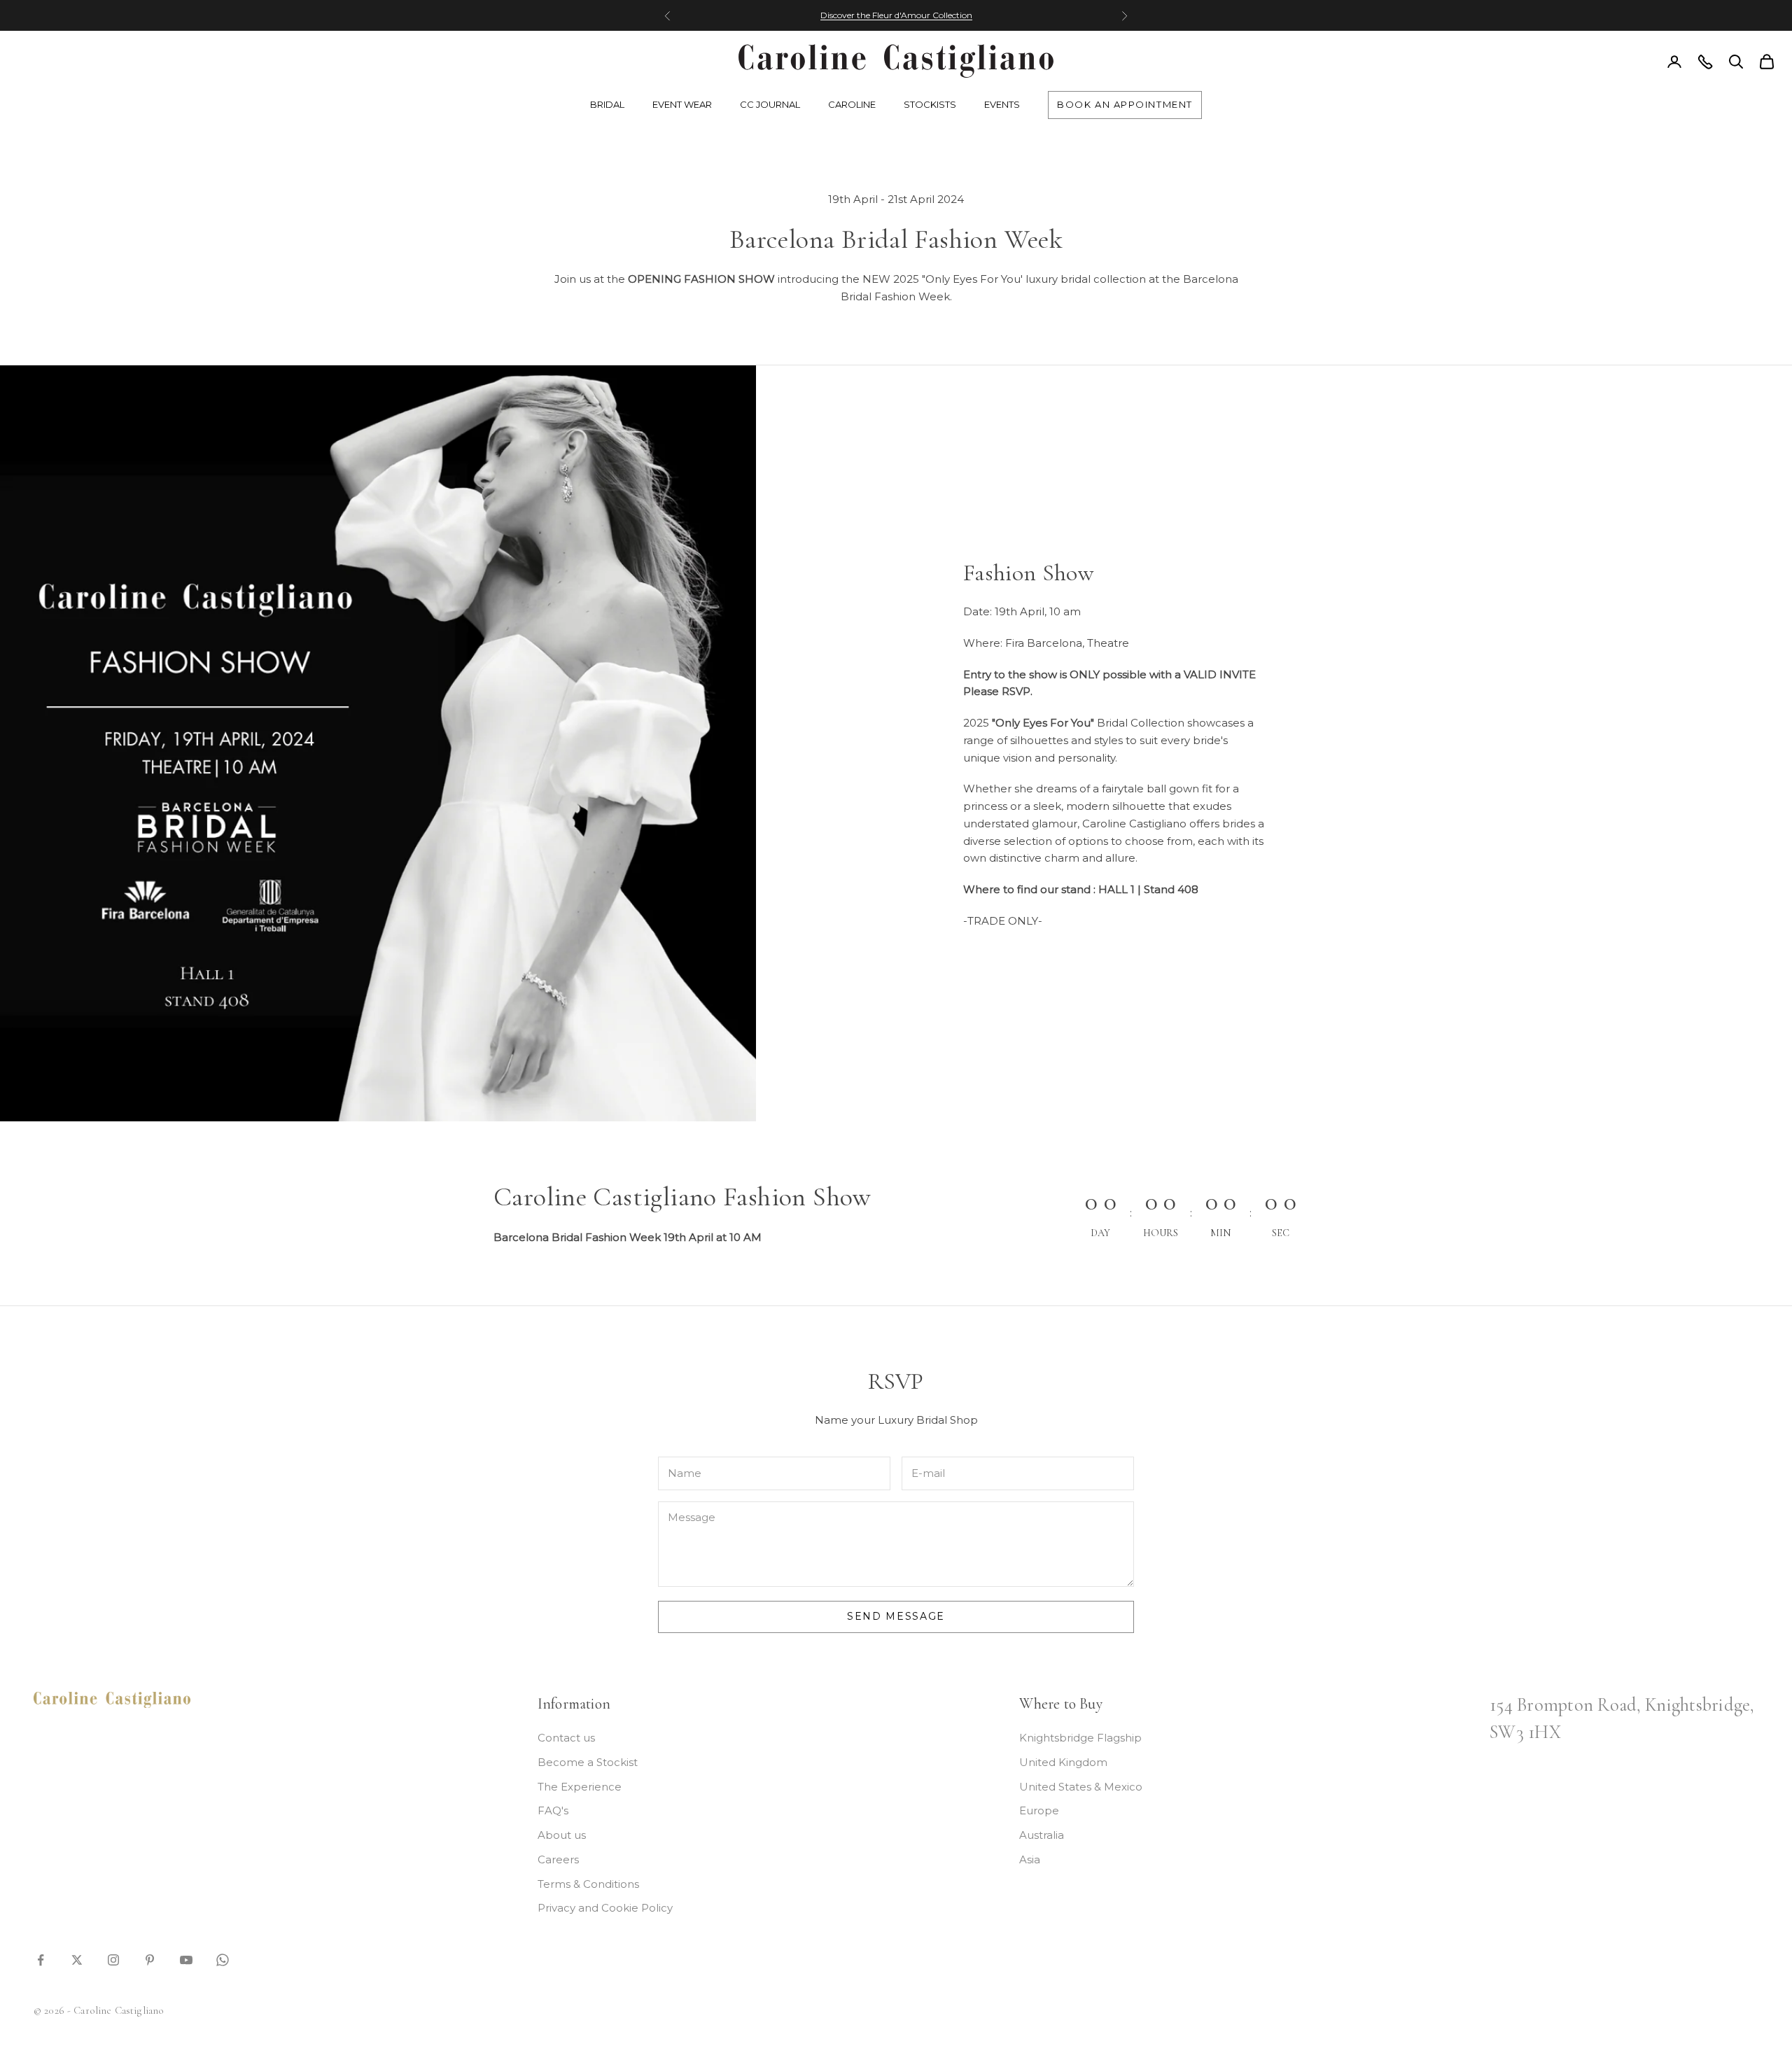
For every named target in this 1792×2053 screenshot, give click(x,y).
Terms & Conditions (588, 1884)
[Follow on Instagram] (113, 1959)
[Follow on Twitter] (77, 1959)
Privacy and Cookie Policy (605, 1908)
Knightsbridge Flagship (1080, 1738)
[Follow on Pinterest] (150, 1959)
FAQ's (553, 1810)
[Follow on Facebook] (41, 1959)
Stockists (930, 104)
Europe (1039, 1810)
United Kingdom (1063, 1762)
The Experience (580, 1787)
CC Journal (770, 104)
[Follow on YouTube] (186, 1959)
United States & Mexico (1081, 1787)
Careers (558, 1859)
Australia (1042, 1835)
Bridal (607, 104)
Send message (896, 1616)
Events (1002, 104)
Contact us (566, 1738)
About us (562, 1835)
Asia (1030, 1859)
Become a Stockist (588, 1762)
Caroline (852, 104)
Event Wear (682, 104)
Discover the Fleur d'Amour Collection (896, 15)
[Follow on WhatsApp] (223, 1959)
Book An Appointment (1125, 104)
